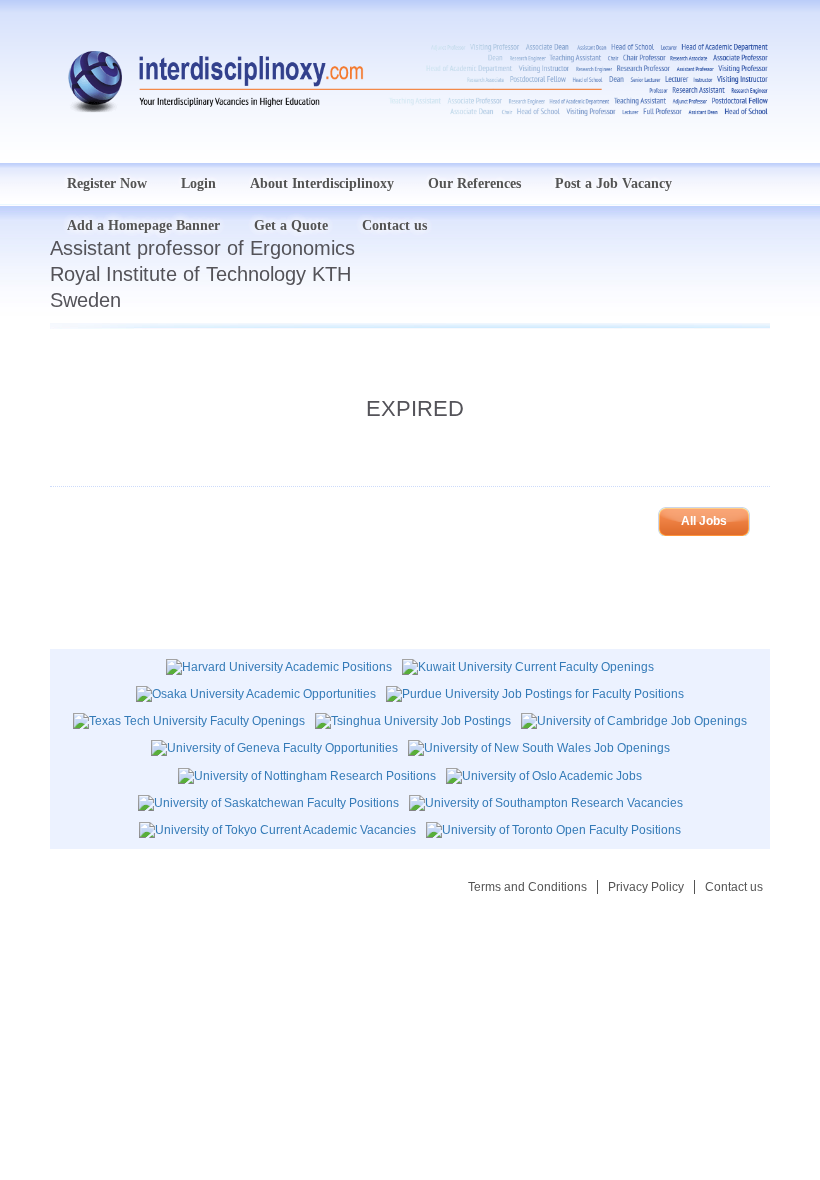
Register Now (107, 183)
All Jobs (704, 521)
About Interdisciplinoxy (322, 183)
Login (198, 183)
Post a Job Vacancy (613, 183)
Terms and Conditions (527, 887)
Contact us (734, 887)
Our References (474, 183)
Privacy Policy (646, 887)
